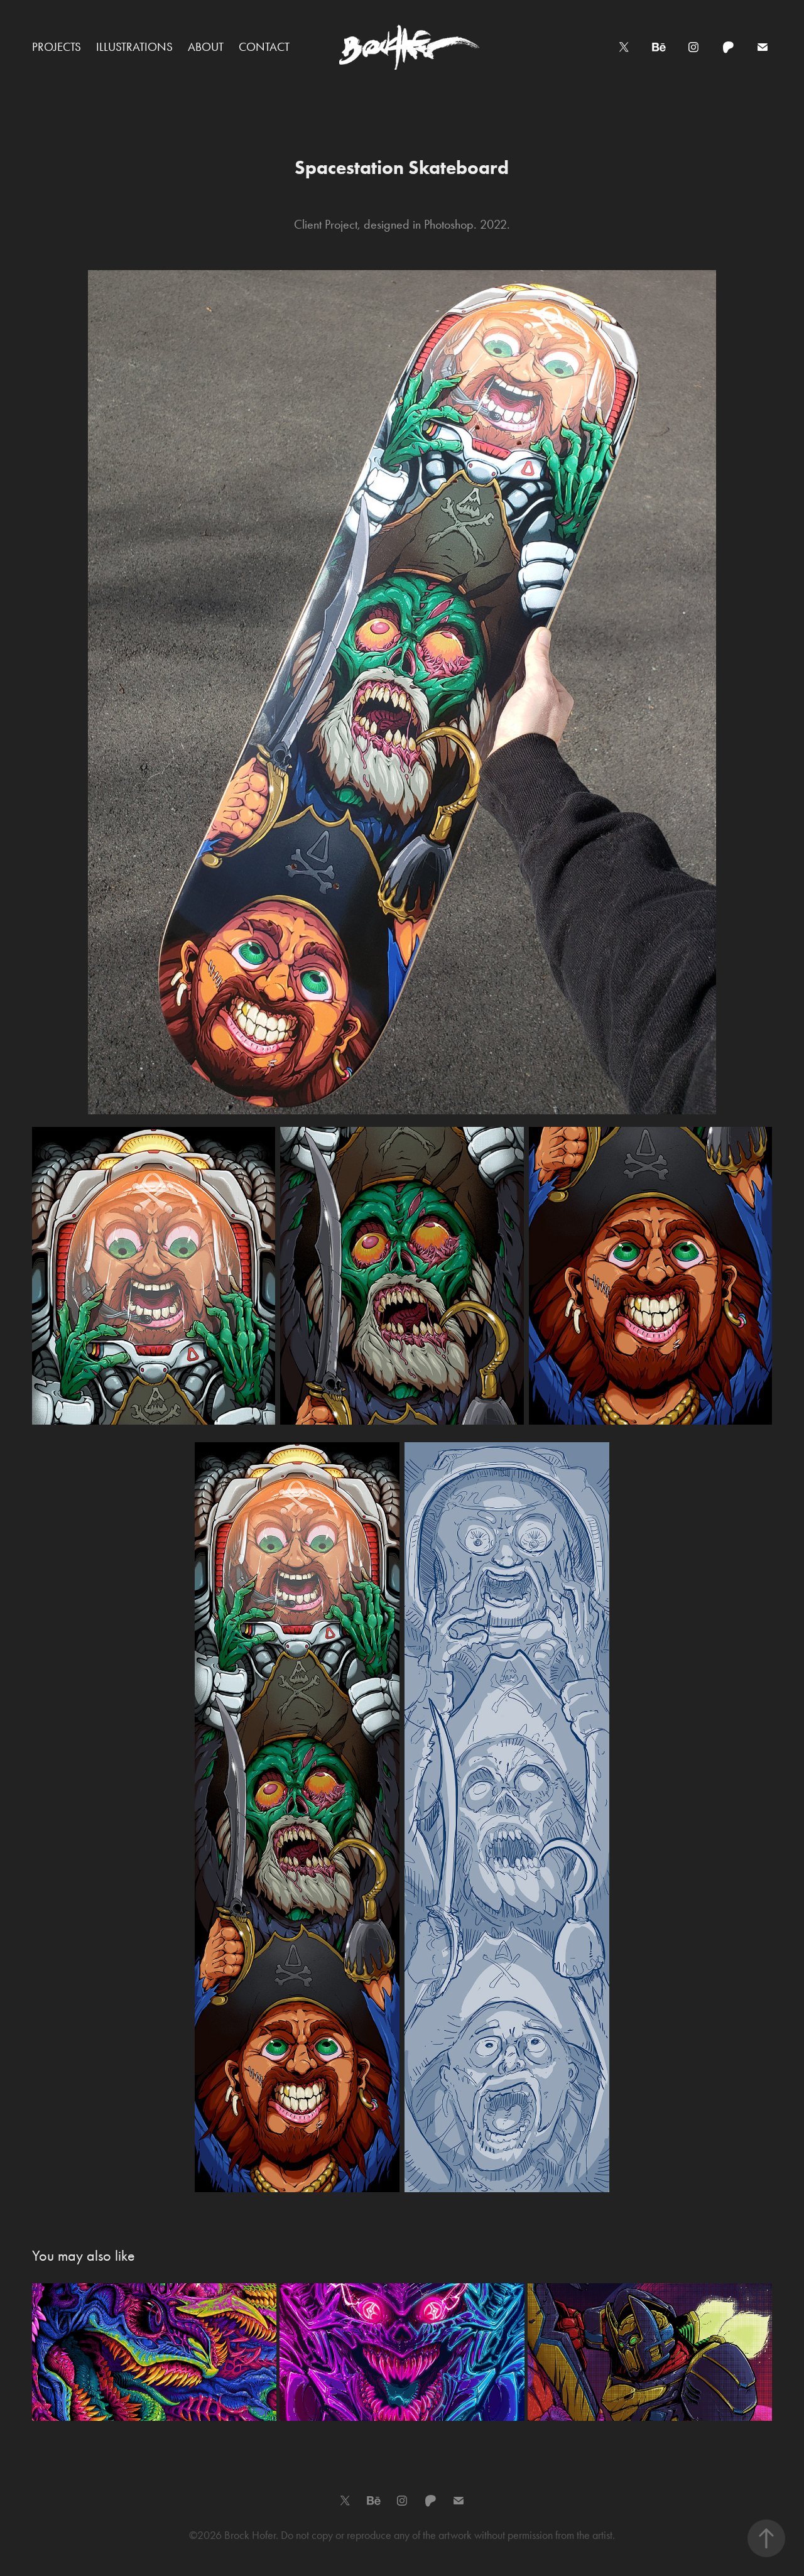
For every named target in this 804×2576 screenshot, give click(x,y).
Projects (57, 47)
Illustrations (134, 47)
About (206, 47)
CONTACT (264, 47)
